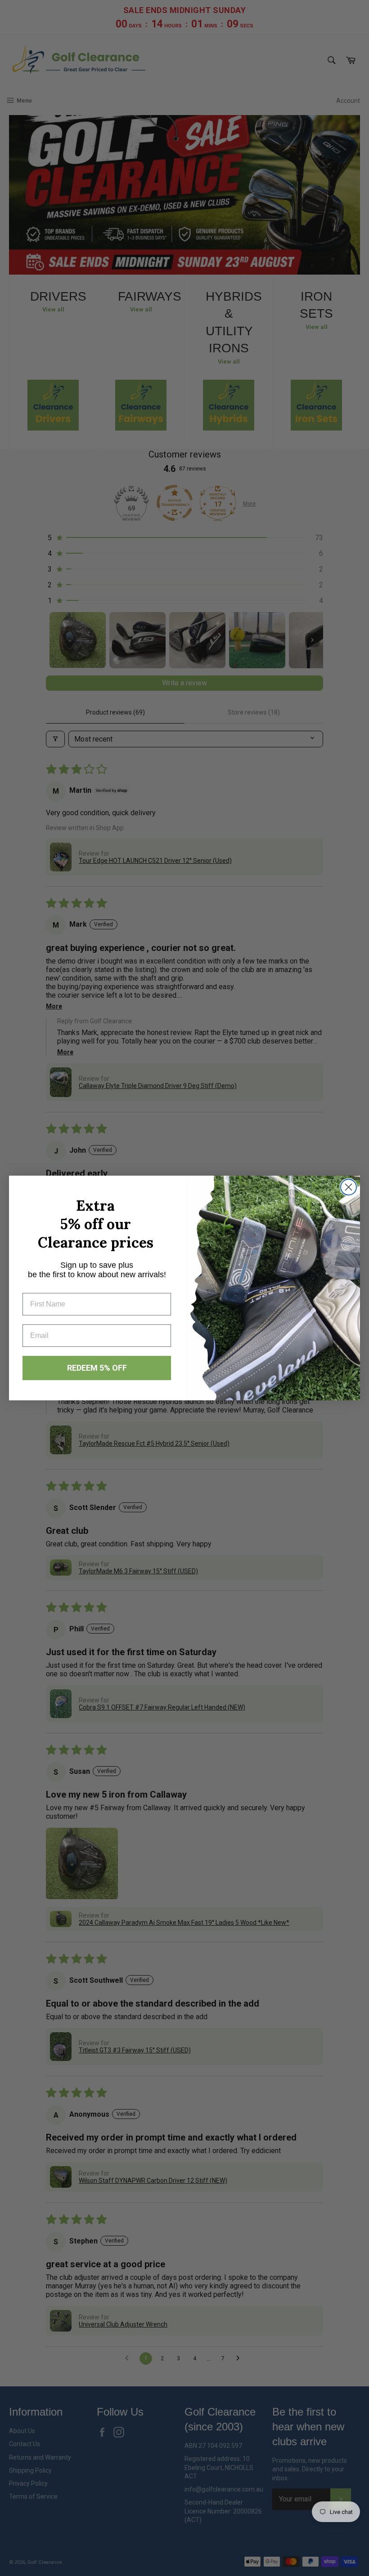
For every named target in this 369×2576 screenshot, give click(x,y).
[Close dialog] (349, 1187)
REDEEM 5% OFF (97, 1368)
